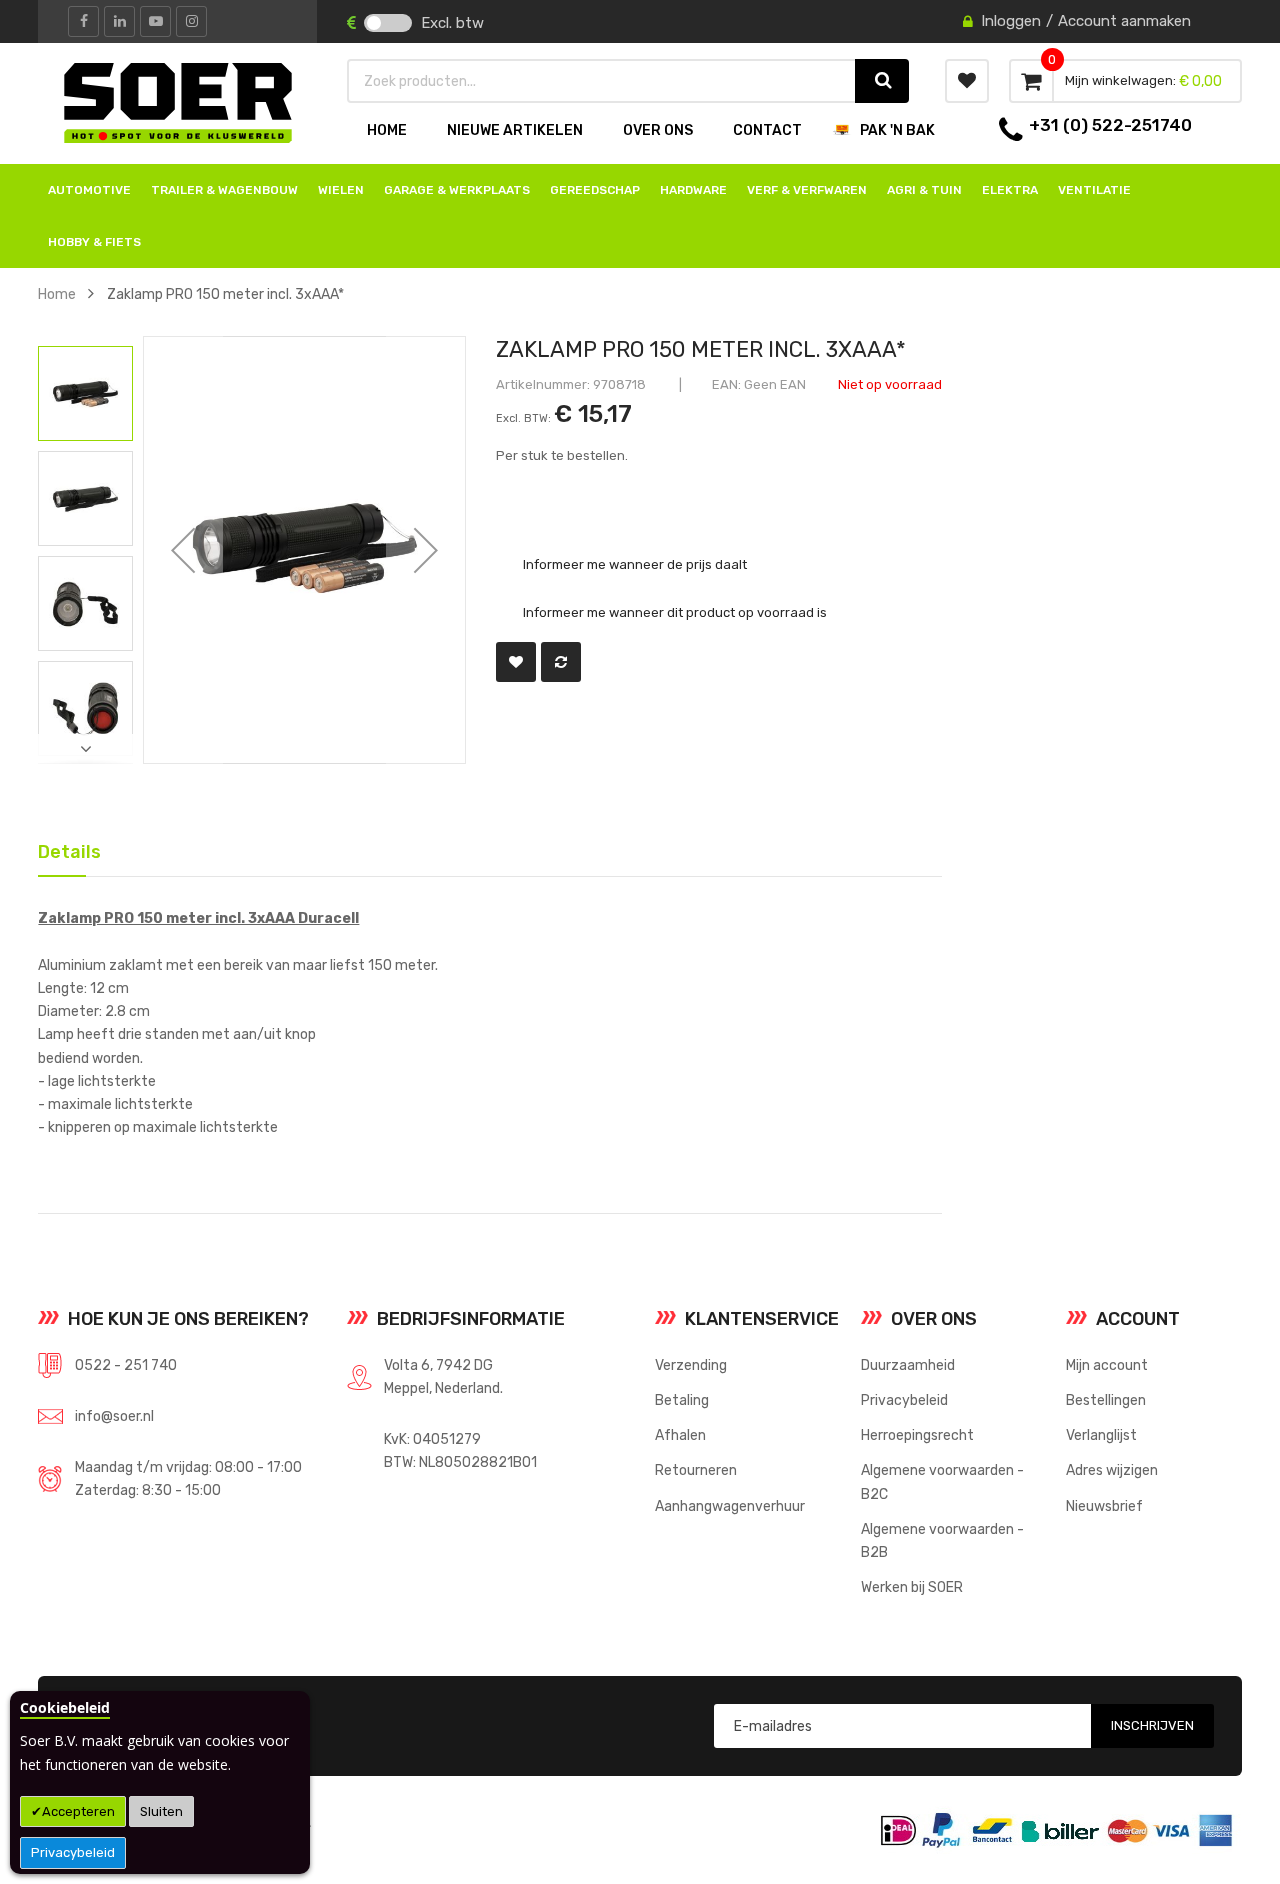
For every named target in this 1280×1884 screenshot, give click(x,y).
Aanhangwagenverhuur (730, 1506)
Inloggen (1011, 21)
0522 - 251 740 (126, 1365)
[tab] (62, 850)
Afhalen (680, 1435)
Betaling (682, 1400)
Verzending (691, 1365)
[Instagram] (191, 21)
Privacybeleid (73, 1852)
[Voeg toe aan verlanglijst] (516, 662)
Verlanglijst (1101, 1435)
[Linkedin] (119, 21)
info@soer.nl (114, 1416)
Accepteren (78, 1811)
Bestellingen (1106, 1400)
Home (57, 294)
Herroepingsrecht (917, 1435)
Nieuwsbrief (1104, 1506)
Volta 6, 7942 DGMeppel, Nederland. (443, 1376)
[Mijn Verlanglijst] (967, 81)
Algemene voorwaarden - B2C (942, 1481)
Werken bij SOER (912, 1587)
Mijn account (1107, 1365)
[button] (183, 550)
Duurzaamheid (908, 1365)
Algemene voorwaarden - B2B (942, 1540)
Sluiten (161, 1811)
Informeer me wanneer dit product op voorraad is (675, 612)
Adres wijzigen (1112, 1470)
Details (62, 848)
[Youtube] (155, 21)
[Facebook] (83, 21)
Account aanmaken (1124, 21)
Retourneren (696, 1470)
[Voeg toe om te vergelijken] (561, 662)
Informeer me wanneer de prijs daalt (635, 563)
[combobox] (602, 81)
